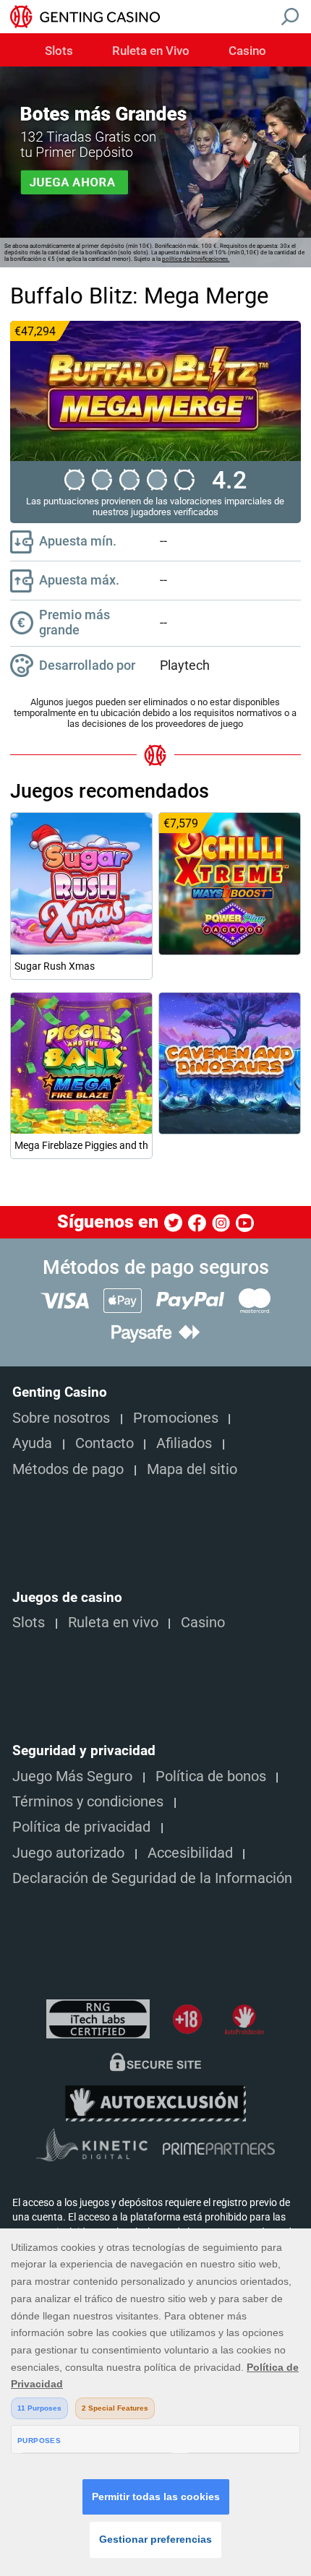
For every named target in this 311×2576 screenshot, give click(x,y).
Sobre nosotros (61, 1418)
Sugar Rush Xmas (55, 966)
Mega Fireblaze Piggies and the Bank (81, 1145)
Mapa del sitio (192, 1469)
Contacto (105, 1443)
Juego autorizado (68, 1853)
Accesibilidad (190, 1853)
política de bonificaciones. (196, 259)
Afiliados (184, 1443)
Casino (247, 51)
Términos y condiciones (88, 1802)
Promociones (176, 1418)
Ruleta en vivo (113, 1623)
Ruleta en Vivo (151, 51)
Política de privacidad (81, 1827)
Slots (59, 51)
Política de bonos (211, 1776)
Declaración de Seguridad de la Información (152, 1878)
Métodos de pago (68, 1469)
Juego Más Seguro (72, 1776)
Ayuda (32, 1443)
